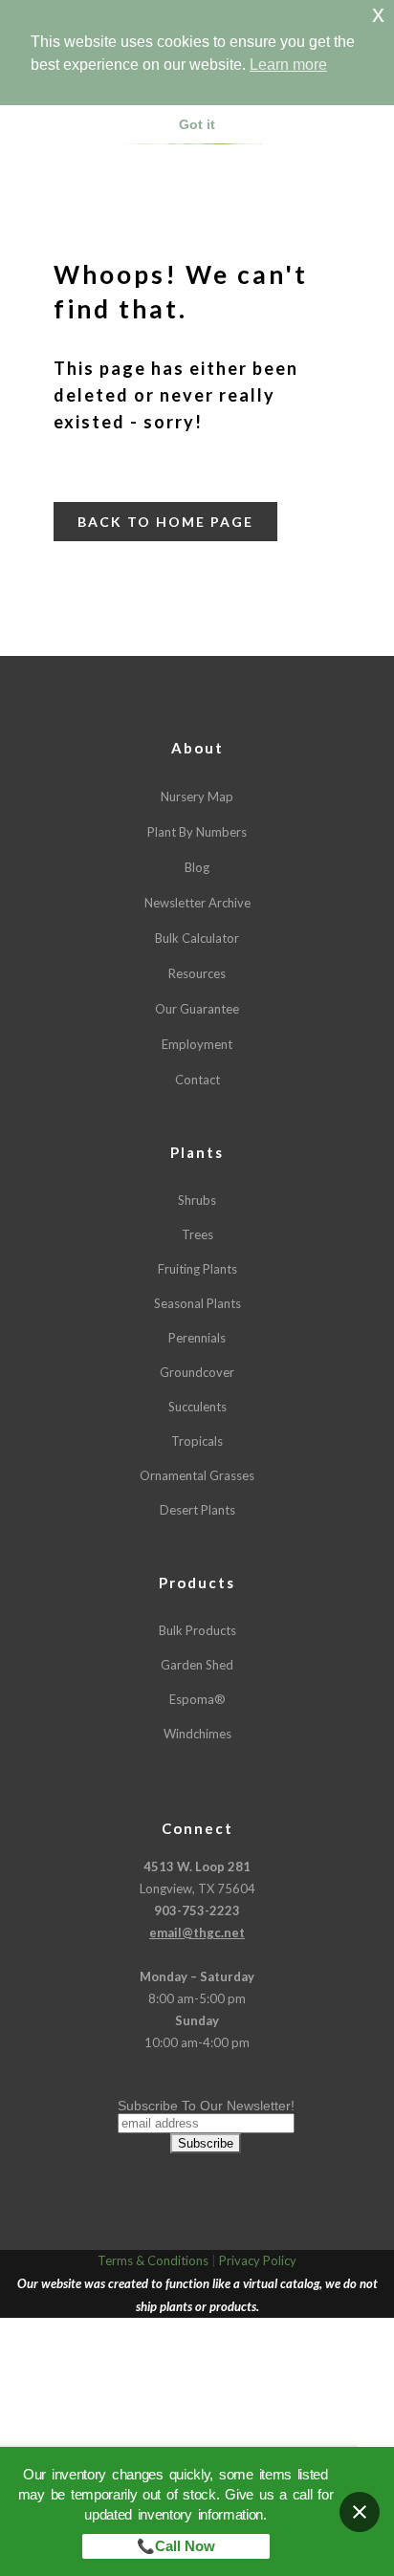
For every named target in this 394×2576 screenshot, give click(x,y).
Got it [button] (197, 124)
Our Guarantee (197, 1009)
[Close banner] (360, 2512)
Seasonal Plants (197, 1303)
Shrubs (197, 1200)
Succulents (197, 1407)
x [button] (378, 14)
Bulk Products (197, 1630)
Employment (197, 1044)
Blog (197, 867)
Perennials (197, 1338)
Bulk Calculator (197, 938)
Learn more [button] (288, 65)
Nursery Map (197, 797)
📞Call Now (176, 2546)
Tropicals (197, 1441)
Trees (197, 1234)
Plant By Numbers (197, 832)
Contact (197, 1080)
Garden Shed (197, 1665)
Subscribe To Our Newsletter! (206, 2106)
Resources (197, 973)
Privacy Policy (258, 2260)
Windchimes (197, 1734)
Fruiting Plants (197, 1269)
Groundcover (197, 1372)
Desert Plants (197, 1510)
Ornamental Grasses (197, 1475)
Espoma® (197, 1699)
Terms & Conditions (153, 2260)
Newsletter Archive (197, 903)
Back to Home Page (165, 522)
